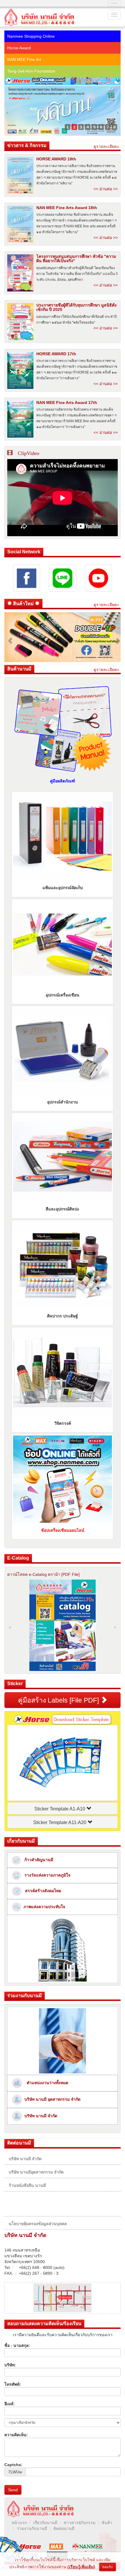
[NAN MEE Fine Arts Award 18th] (20, 224)
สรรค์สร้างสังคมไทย (41, 1891)
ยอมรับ (108, 2567)
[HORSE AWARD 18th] (20, 175)
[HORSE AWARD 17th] (20, 370)
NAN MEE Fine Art (24, 59)
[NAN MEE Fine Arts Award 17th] (20, 419)
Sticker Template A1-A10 (60, 1809)
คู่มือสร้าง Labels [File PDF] (59, 1700)
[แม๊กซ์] (57, 2546)
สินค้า (107, 2523)
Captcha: (13, 2465)
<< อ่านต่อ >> (106, 189)
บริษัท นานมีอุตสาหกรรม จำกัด (36, 2172)
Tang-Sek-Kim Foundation (31, 71)
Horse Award (19, 48)
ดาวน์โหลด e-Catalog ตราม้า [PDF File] (43, 1574)
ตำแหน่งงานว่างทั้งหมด (47, 2083)
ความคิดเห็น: (16, 2435)
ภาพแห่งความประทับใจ (43, 1906)
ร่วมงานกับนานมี (32, 2528)
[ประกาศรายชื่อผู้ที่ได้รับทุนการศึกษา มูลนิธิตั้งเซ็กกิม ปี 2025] (20, 322)
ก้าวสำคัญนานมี (37, 1860)
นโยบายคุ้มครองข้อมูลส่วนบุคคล (38, 2224)
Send (13, 2490)
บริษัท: (10, 2365)
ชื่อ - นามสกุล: (17, 2345)
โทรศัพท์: (13, 2384)
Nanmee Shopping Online (31, 36)
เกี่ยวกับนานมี (45, 2523)
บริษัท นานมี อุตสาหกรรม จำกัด (51, 2099)
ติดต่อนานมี (64, 2528)
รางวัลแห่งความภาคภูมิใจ (46, 1875)
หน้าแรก (19, 2523)
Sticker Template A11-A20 (60, 1822)
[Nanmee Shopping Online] (63, 81)
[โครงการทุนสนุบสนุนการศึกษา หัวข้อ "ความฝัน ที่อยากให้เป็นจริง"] (20, 273)
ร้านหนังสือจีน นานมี (27, 2185)
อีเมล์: (10, 2404)
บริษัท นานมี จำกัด (40, 2116)
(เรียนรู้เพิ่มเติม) (81, 2567)
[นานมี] (88, 2546)
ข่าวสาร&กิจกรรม (80, 2523)
